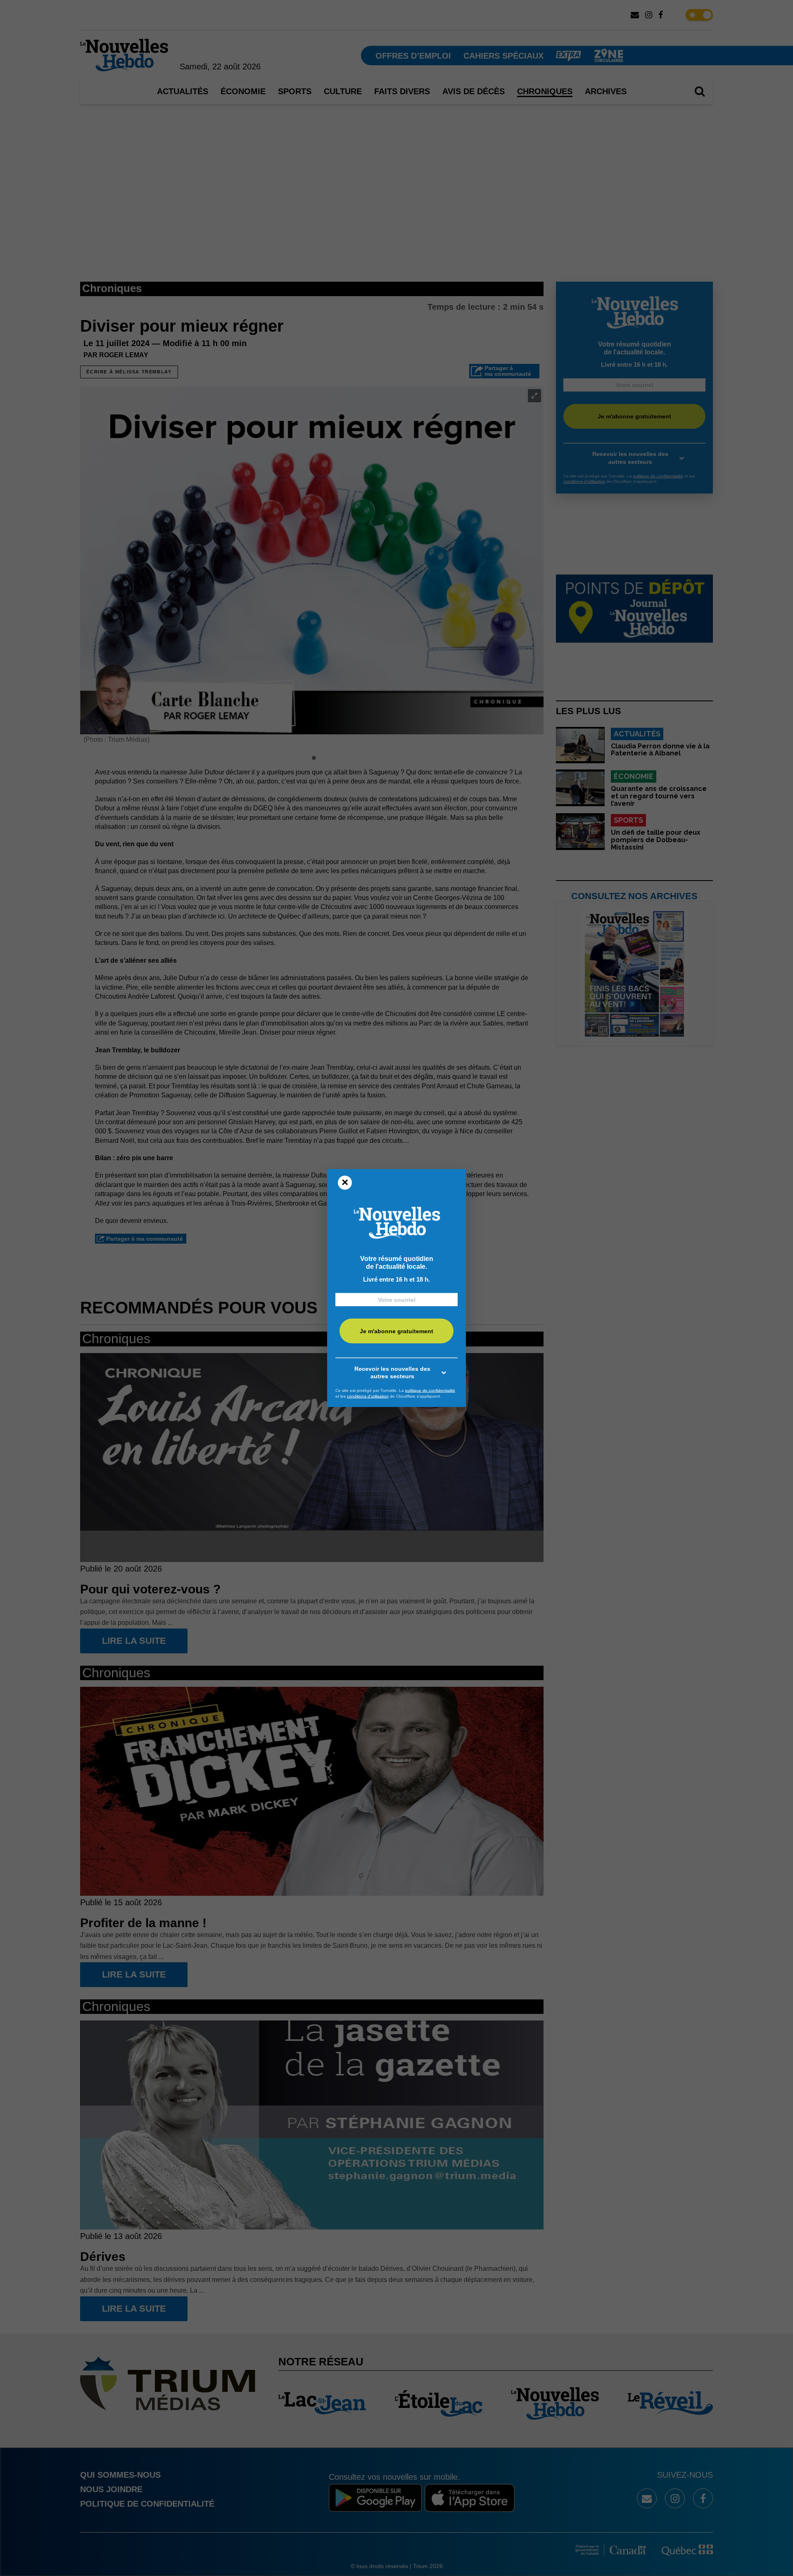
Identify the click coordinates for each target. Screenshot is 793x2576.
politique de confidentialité (430, 1390)
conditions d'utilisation (368, 1396)
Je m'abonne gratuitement (396, 1331)
